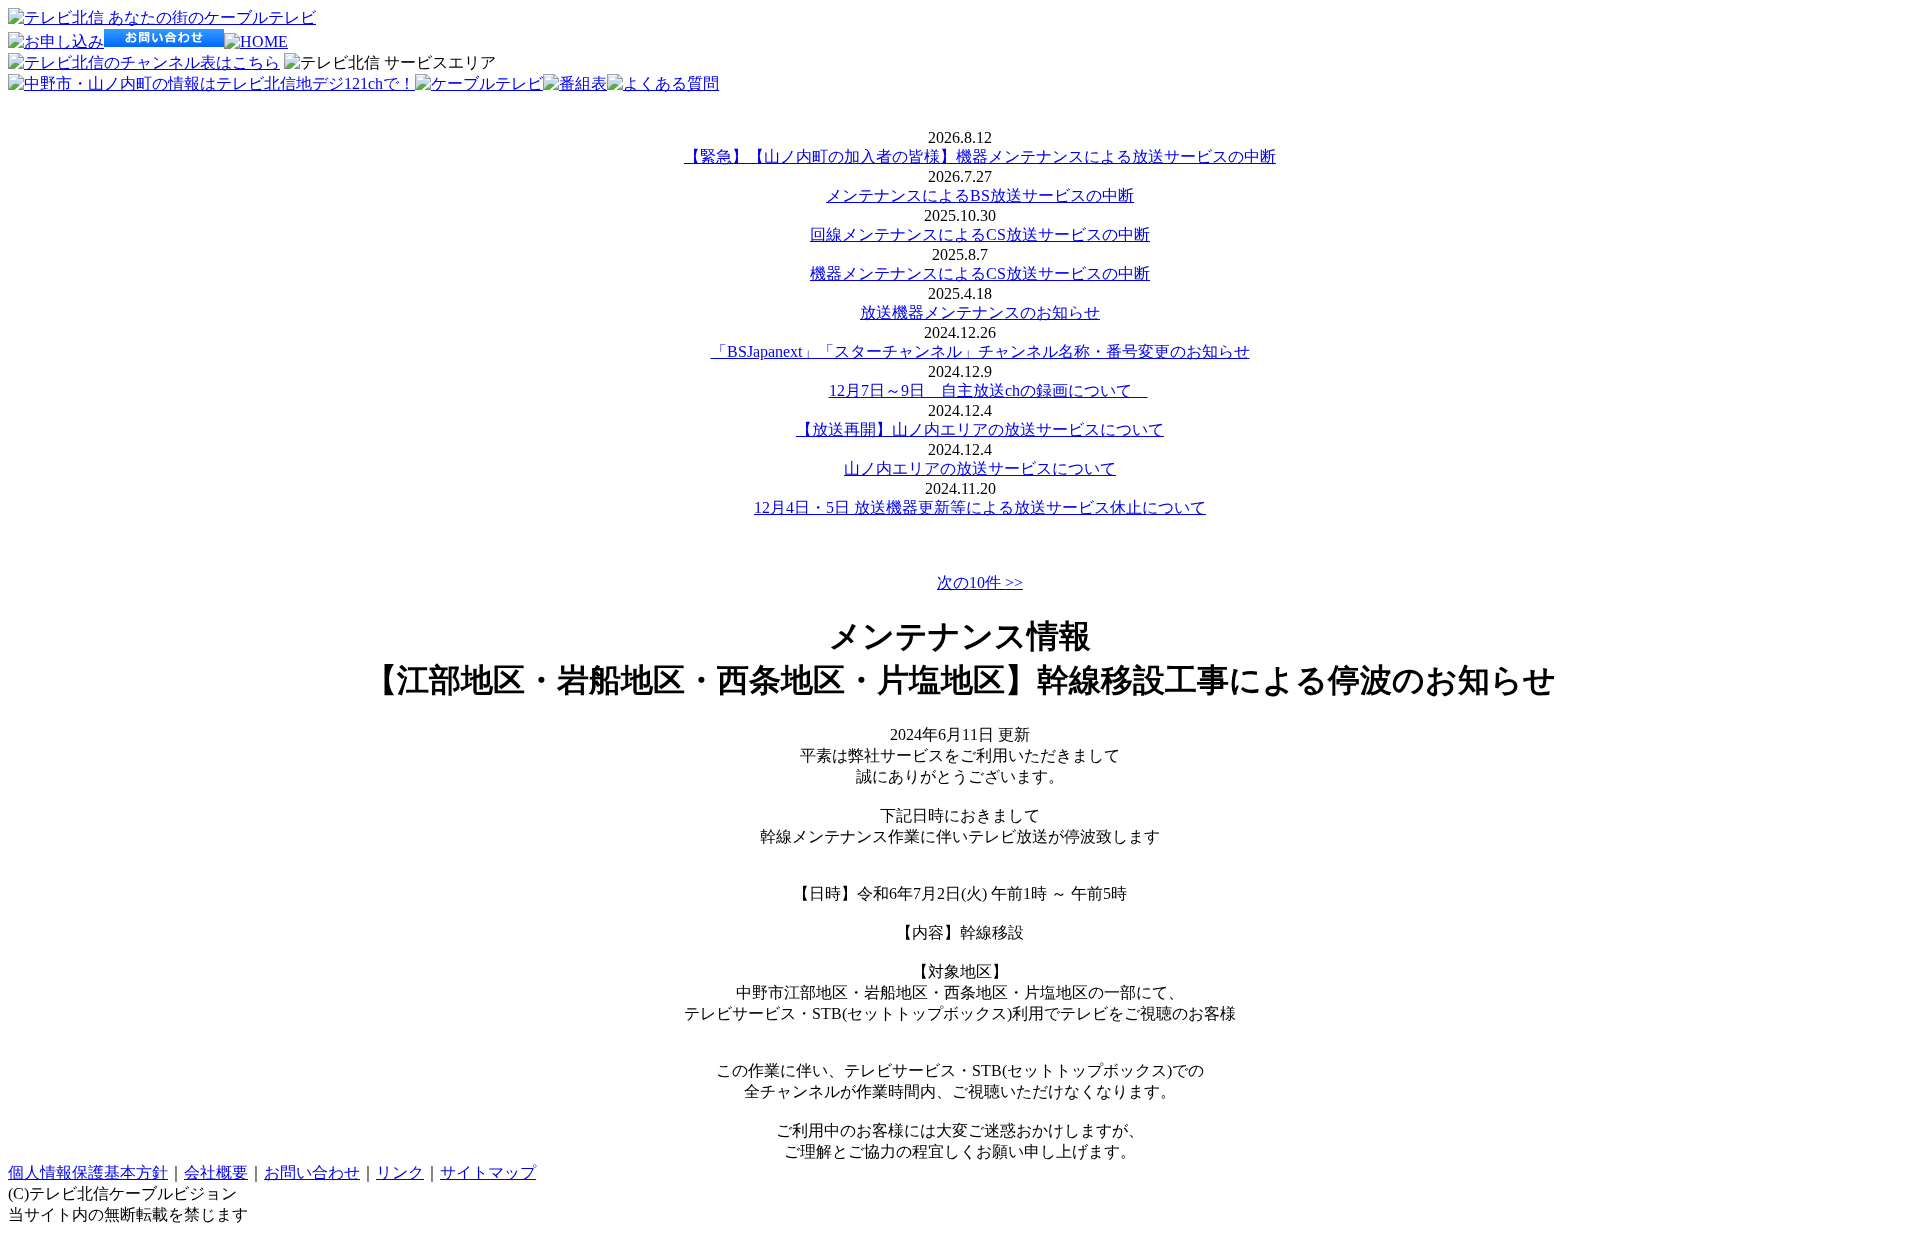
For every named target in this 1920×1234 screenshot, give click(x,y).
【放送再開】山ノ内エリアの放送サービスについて (980, 429)
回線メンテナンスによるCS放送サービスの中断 (980, 234)
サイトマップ (488, 1172)
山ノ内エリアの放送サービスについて (980, 468)
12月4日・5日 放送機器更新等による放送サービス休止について (980, 507)
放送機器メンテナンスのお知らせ (980, 312)
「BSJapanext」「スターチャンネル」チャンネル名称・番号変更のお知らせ (980, 351)
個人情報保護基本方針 (88, 1172)
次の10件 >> (980, 582)
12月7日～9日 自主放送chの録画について (988, 390)
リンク (400, 1172)
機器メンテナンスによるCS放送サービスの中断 (980, 273)
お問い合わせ (312, 1172)
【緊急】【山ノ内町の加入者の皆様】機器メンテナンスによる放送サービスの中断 (980, 156)
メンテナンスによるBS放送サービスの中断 (980, 195)
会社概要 (216, 1172)
